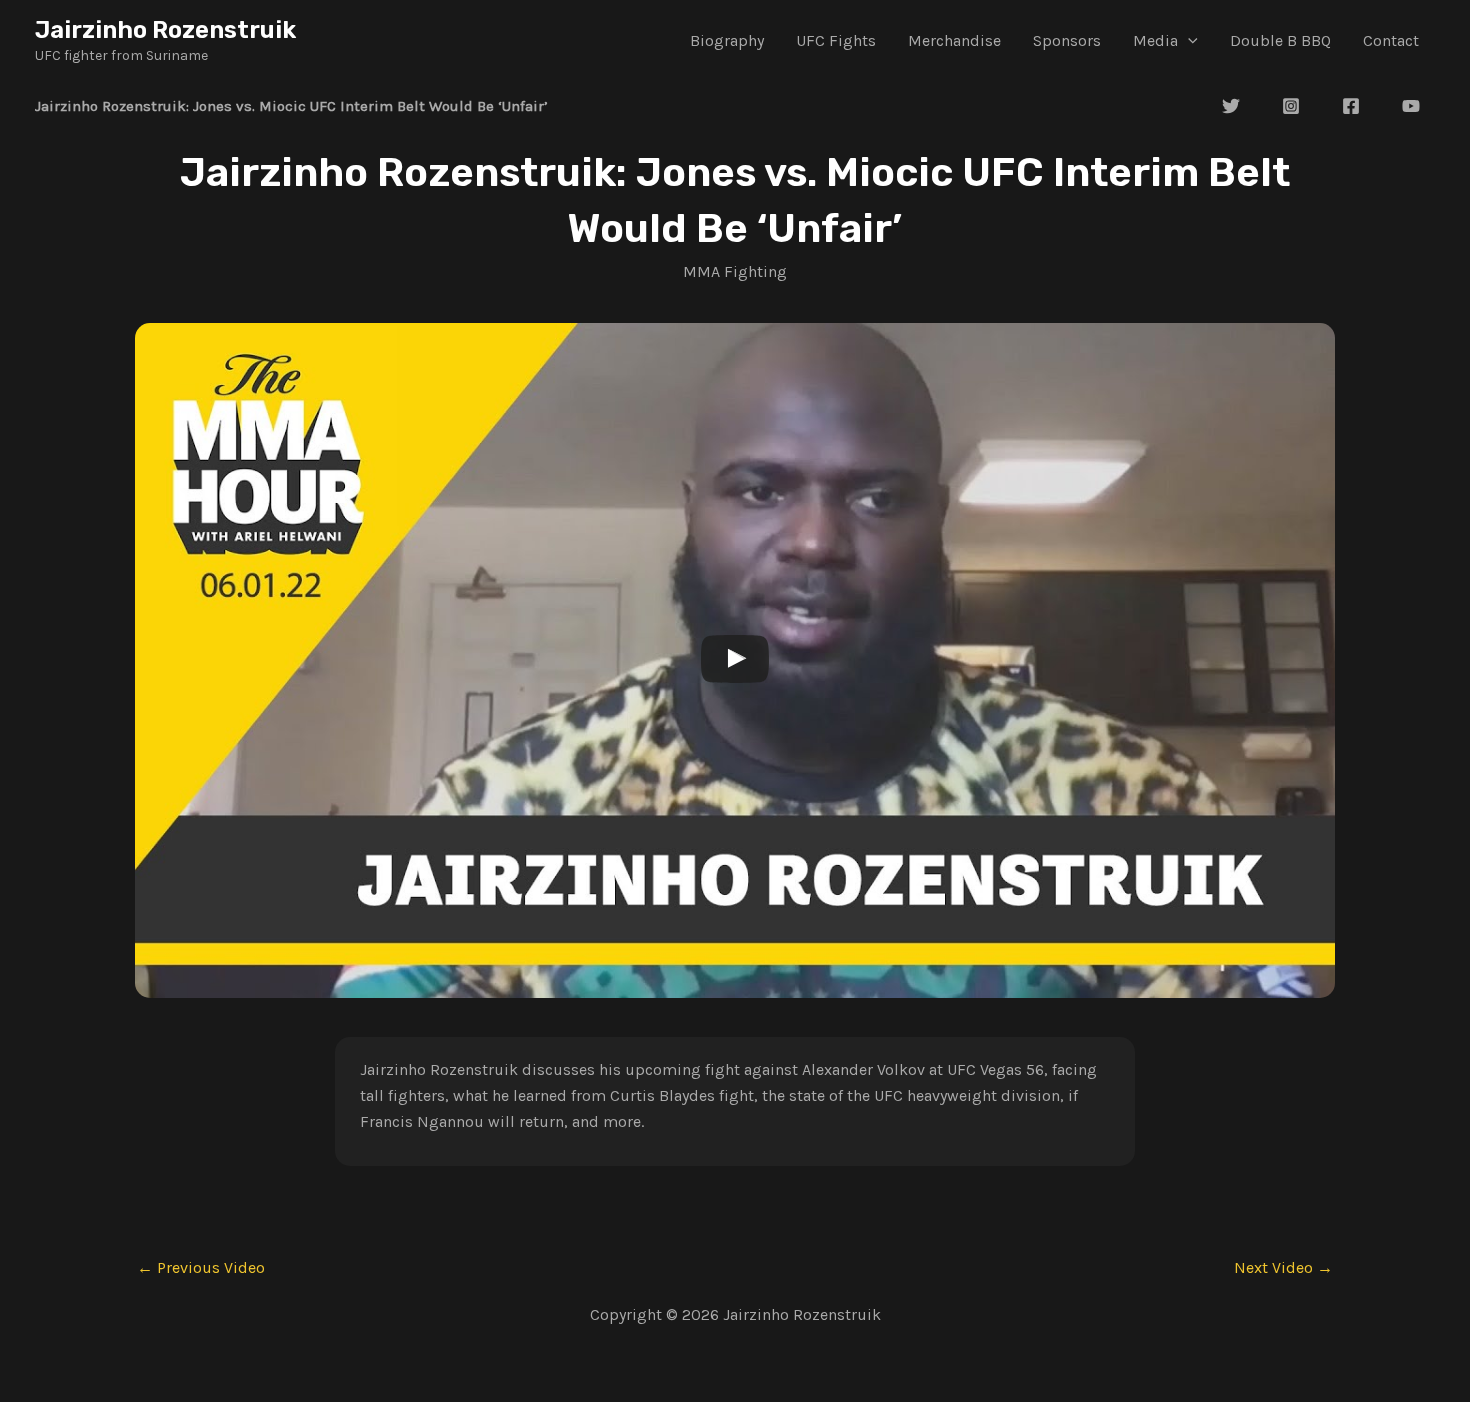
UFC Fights (836, 40)
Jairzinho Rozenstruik (165, 30)
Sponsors (1067, 40)
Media (1155, 40)
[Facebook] (1351, 106)
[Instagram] (1291, 106)
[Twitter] (1231, 106)
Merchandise (954, 40)
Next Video (1283, 1268)
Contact (1391, 40)
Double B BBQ (1280, 40)
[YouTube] (1411, 106)
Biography (727, 40)
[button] (1188, 41)
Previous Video (201, 1268)
